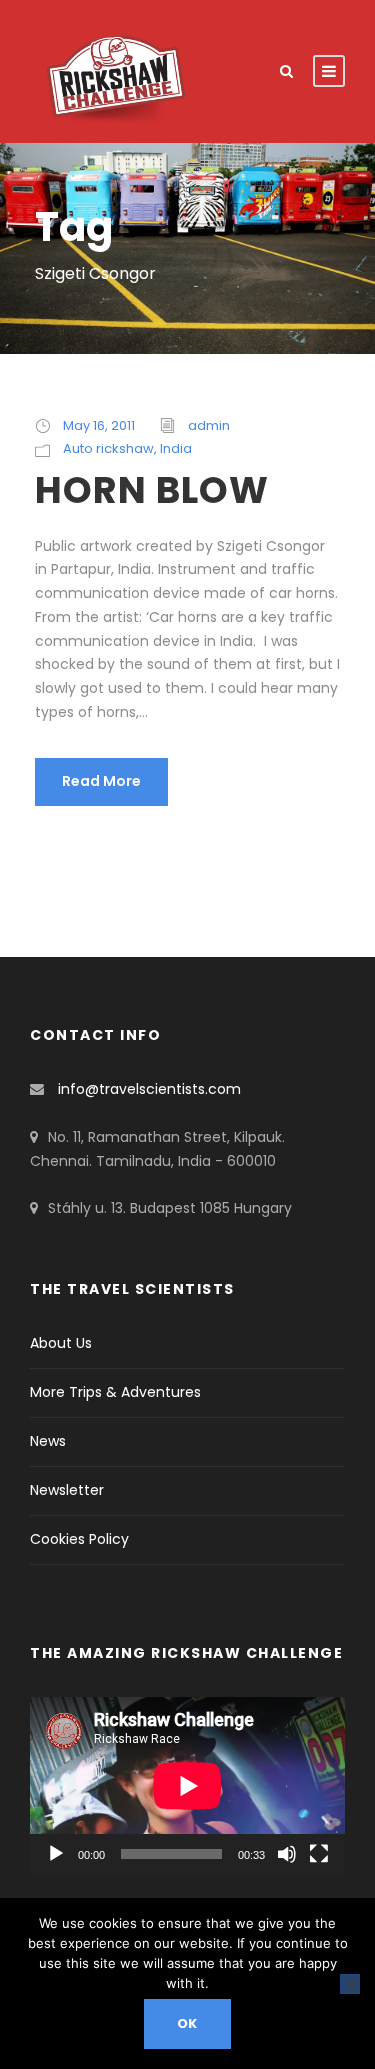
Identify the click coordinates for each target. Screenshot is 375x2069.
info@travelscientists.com (149, 1089)
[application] (187, 1785)
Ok (188, 2023)
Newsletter (67, 1490)
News (48, 1441)
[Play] (56, 1854)
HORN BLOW (152, 490)
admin (209, 425)
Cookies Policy (79, 1539)
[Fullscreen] (319, 1854)
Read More (101, 781)
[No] (350, 1984)
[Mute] (287, 1854)
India (176, 448)
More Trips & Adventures (115, 1392)
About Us (61, 1343)
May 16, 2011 (99, 425)
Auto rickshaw (108, 448)
